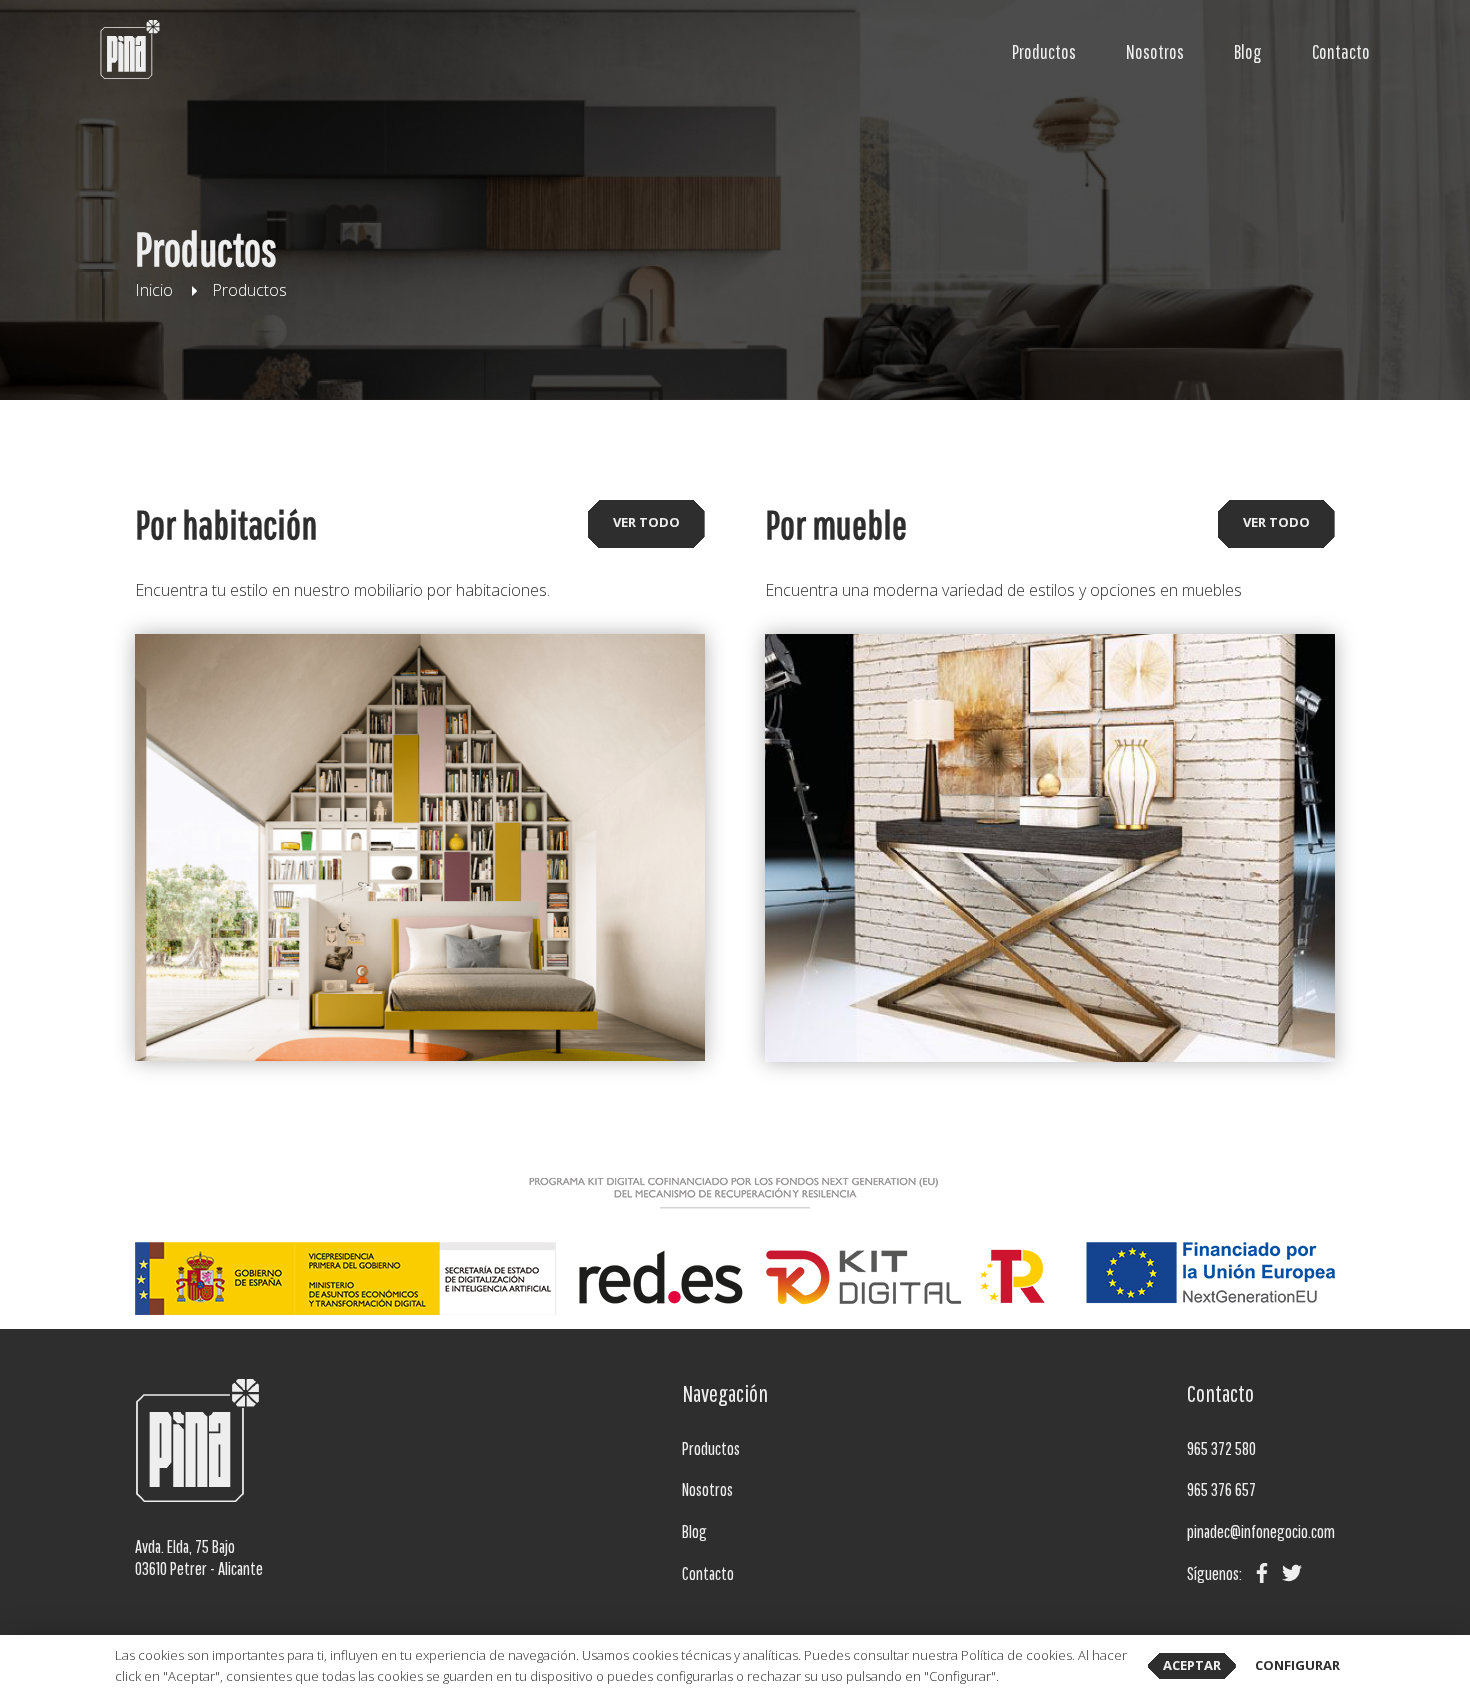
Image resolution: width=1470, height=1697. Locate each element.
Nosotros (1155, 51)
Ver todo (646, 522)
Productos (1044, 51)
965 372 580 (1221, 1448)
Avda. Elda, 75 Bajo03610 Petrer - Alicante (199, 1557)
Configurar (1297, 1665)
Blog (1248, 51)
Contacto (1341, 51)
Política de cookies (1016, 1655)
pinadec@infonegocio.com (1261, 1531)
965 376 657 (1221, 1489)
